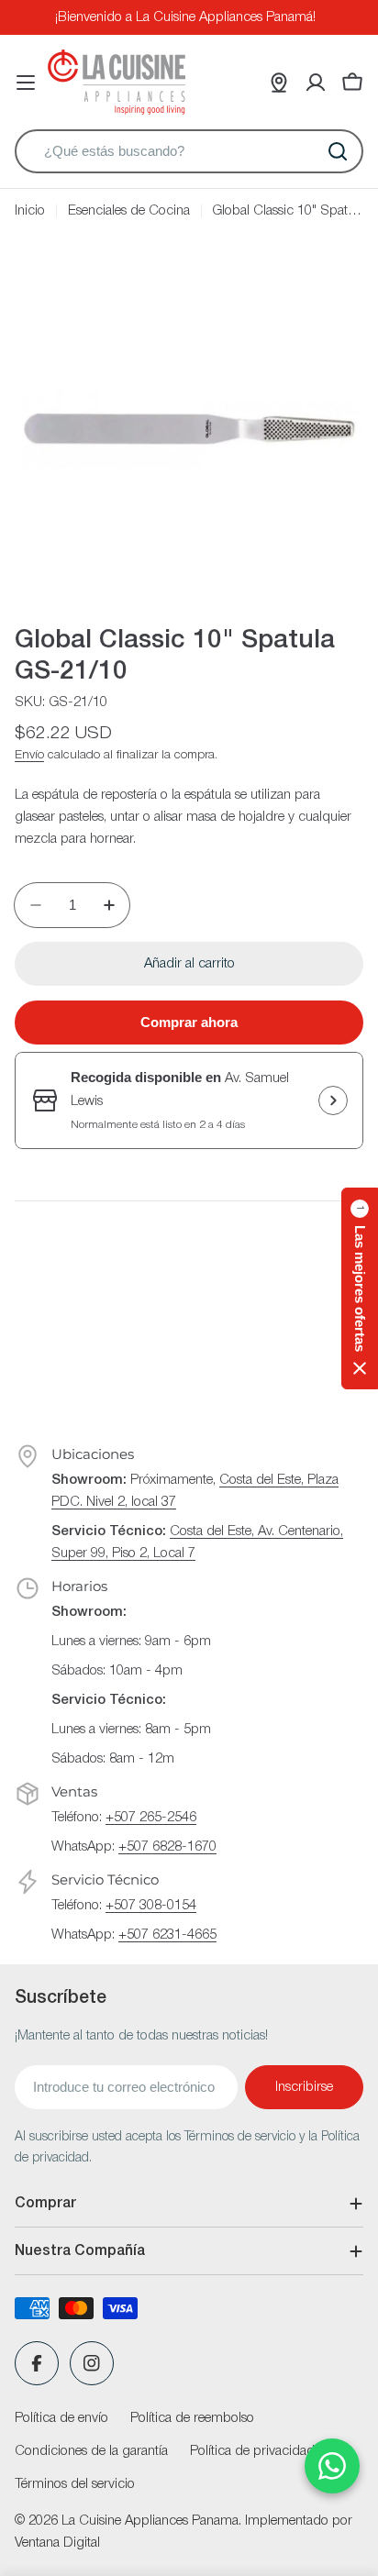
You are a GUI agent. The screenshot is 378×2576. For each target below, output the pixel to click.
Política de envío (61, 2418)
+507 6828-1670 (167, 1847)
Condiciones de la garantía (91, 2451)
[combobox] (189, 151)
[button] (360, 1288)
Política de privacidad (252, 2451)
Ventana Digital (57, 2543)
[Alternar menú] (26, 83)
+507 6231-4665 (167, 1935)
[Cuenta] (316, 83)
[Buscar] (338, 151)
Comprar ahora (189, 1022)
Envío (29, 755)
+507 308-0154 (151, 1906)
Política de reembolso (192, 2418)
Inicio (30, 211)
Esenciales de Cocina (129, 211)
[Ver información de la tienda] (333, 1100)
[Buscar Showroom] (279, 83)
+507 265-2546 (151, 1818)
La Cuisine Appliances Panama (150, 2521)
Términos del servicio (75, 2484)
